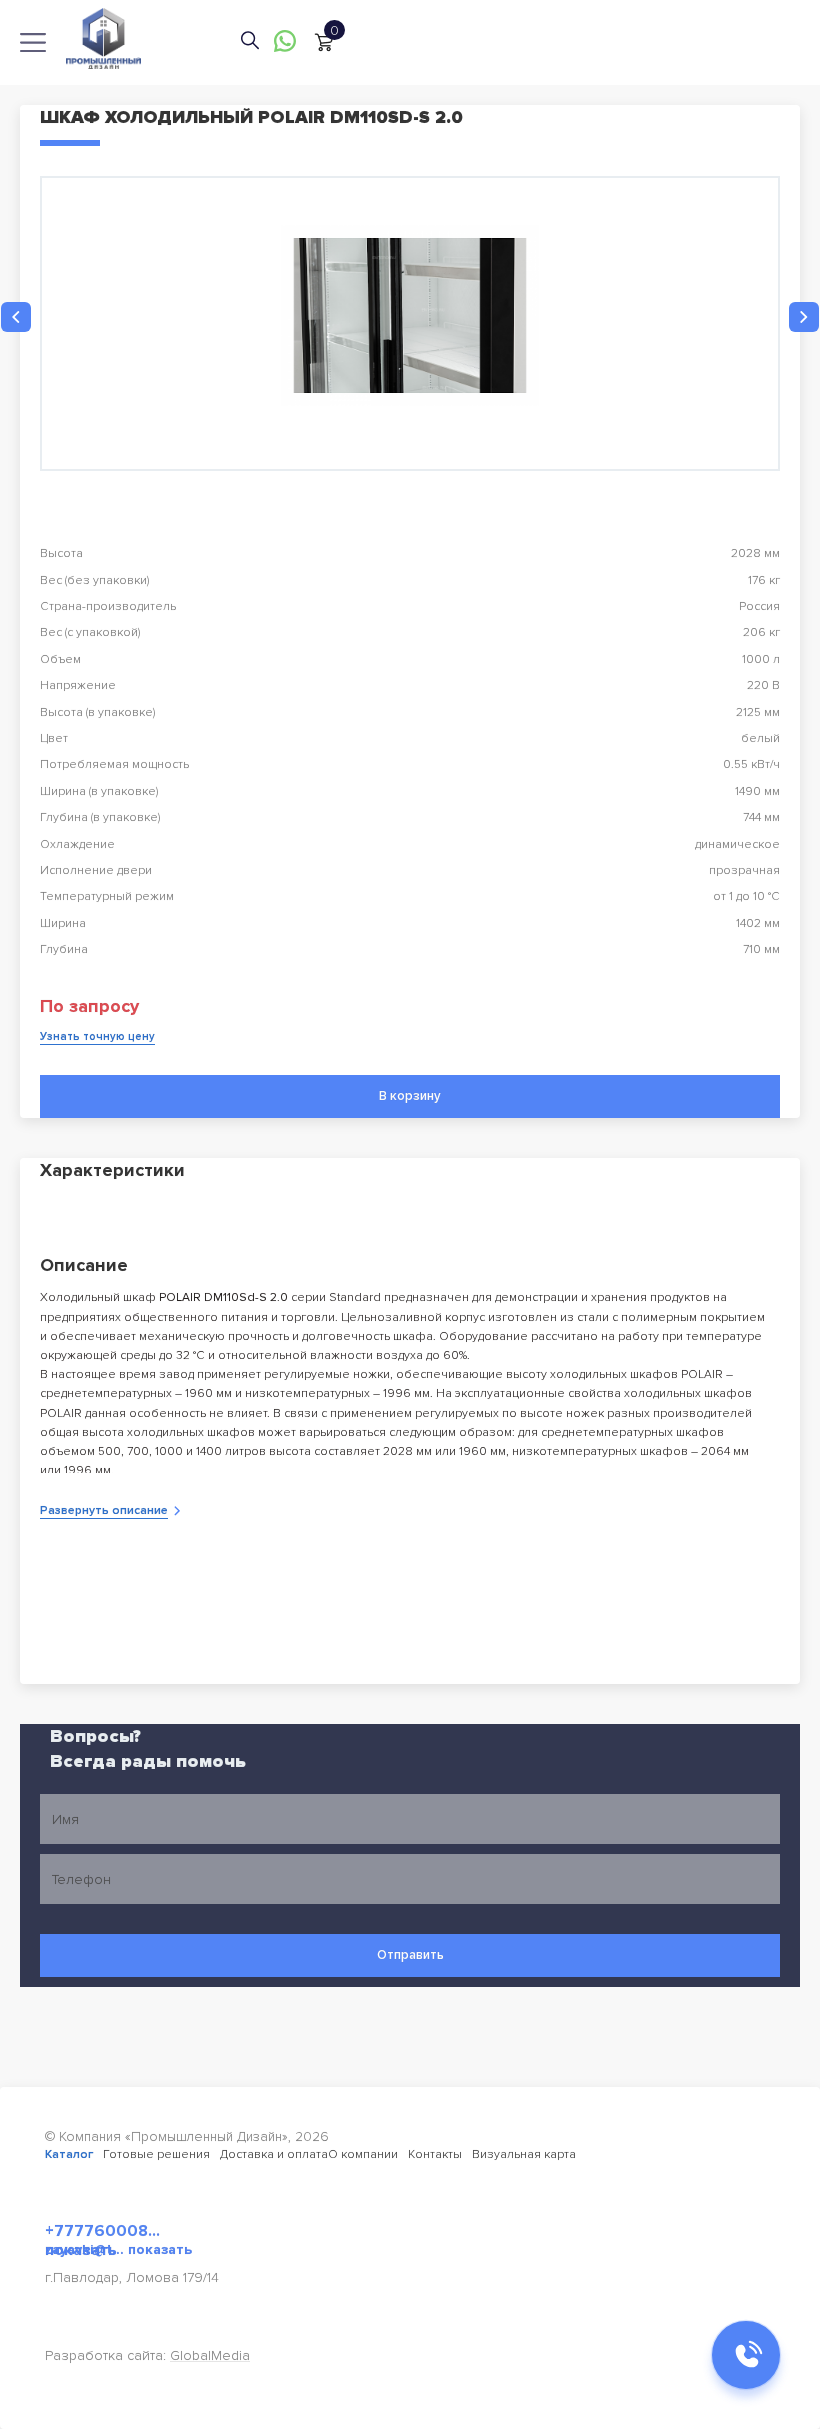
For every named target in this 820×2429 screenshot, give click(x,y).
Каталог (69, 2154)
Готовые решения (156, 2154)
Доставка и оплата (274, 2154)
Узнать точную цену (97, 1036)
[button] (16, 317)
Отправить (410, 1955)
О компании (363, 2154)
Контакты (435, 2154)
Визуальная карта (524, 2154)
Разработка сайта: (147, 2355)
